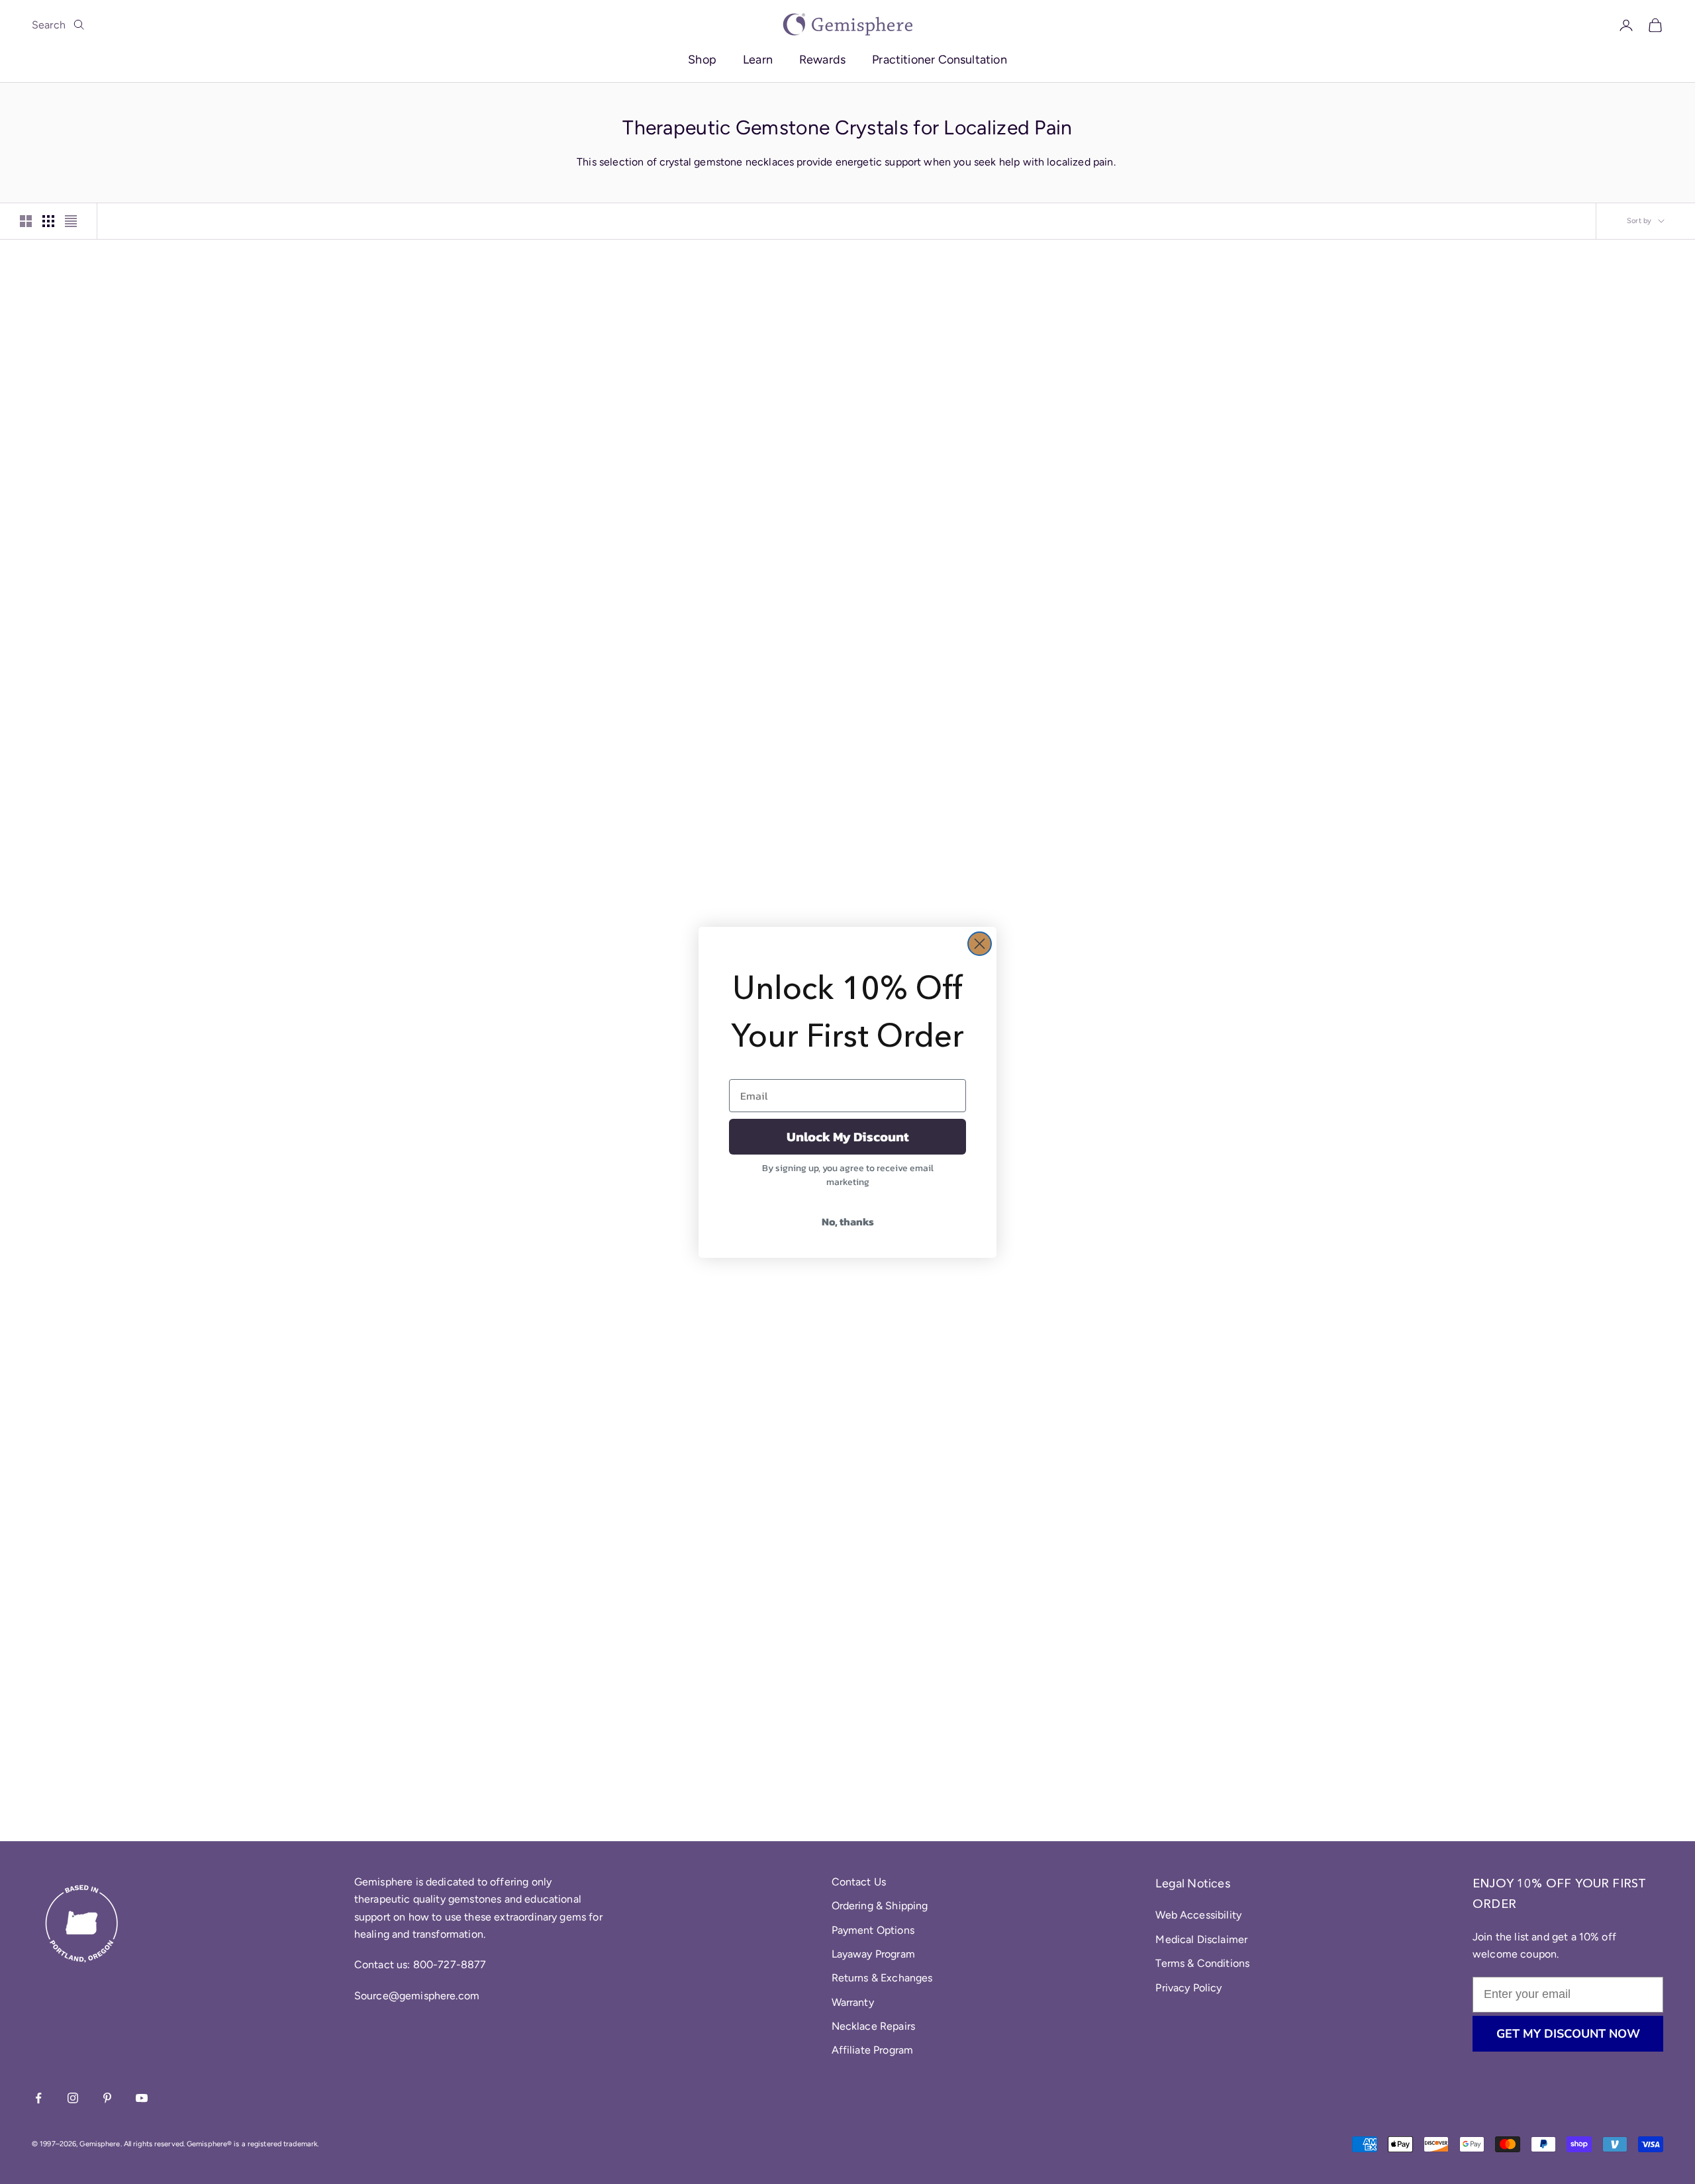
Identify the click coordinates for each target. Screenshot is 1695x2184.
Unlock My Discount (848, 1137)
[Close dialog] (980, 944)
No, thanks (848, 1221)
